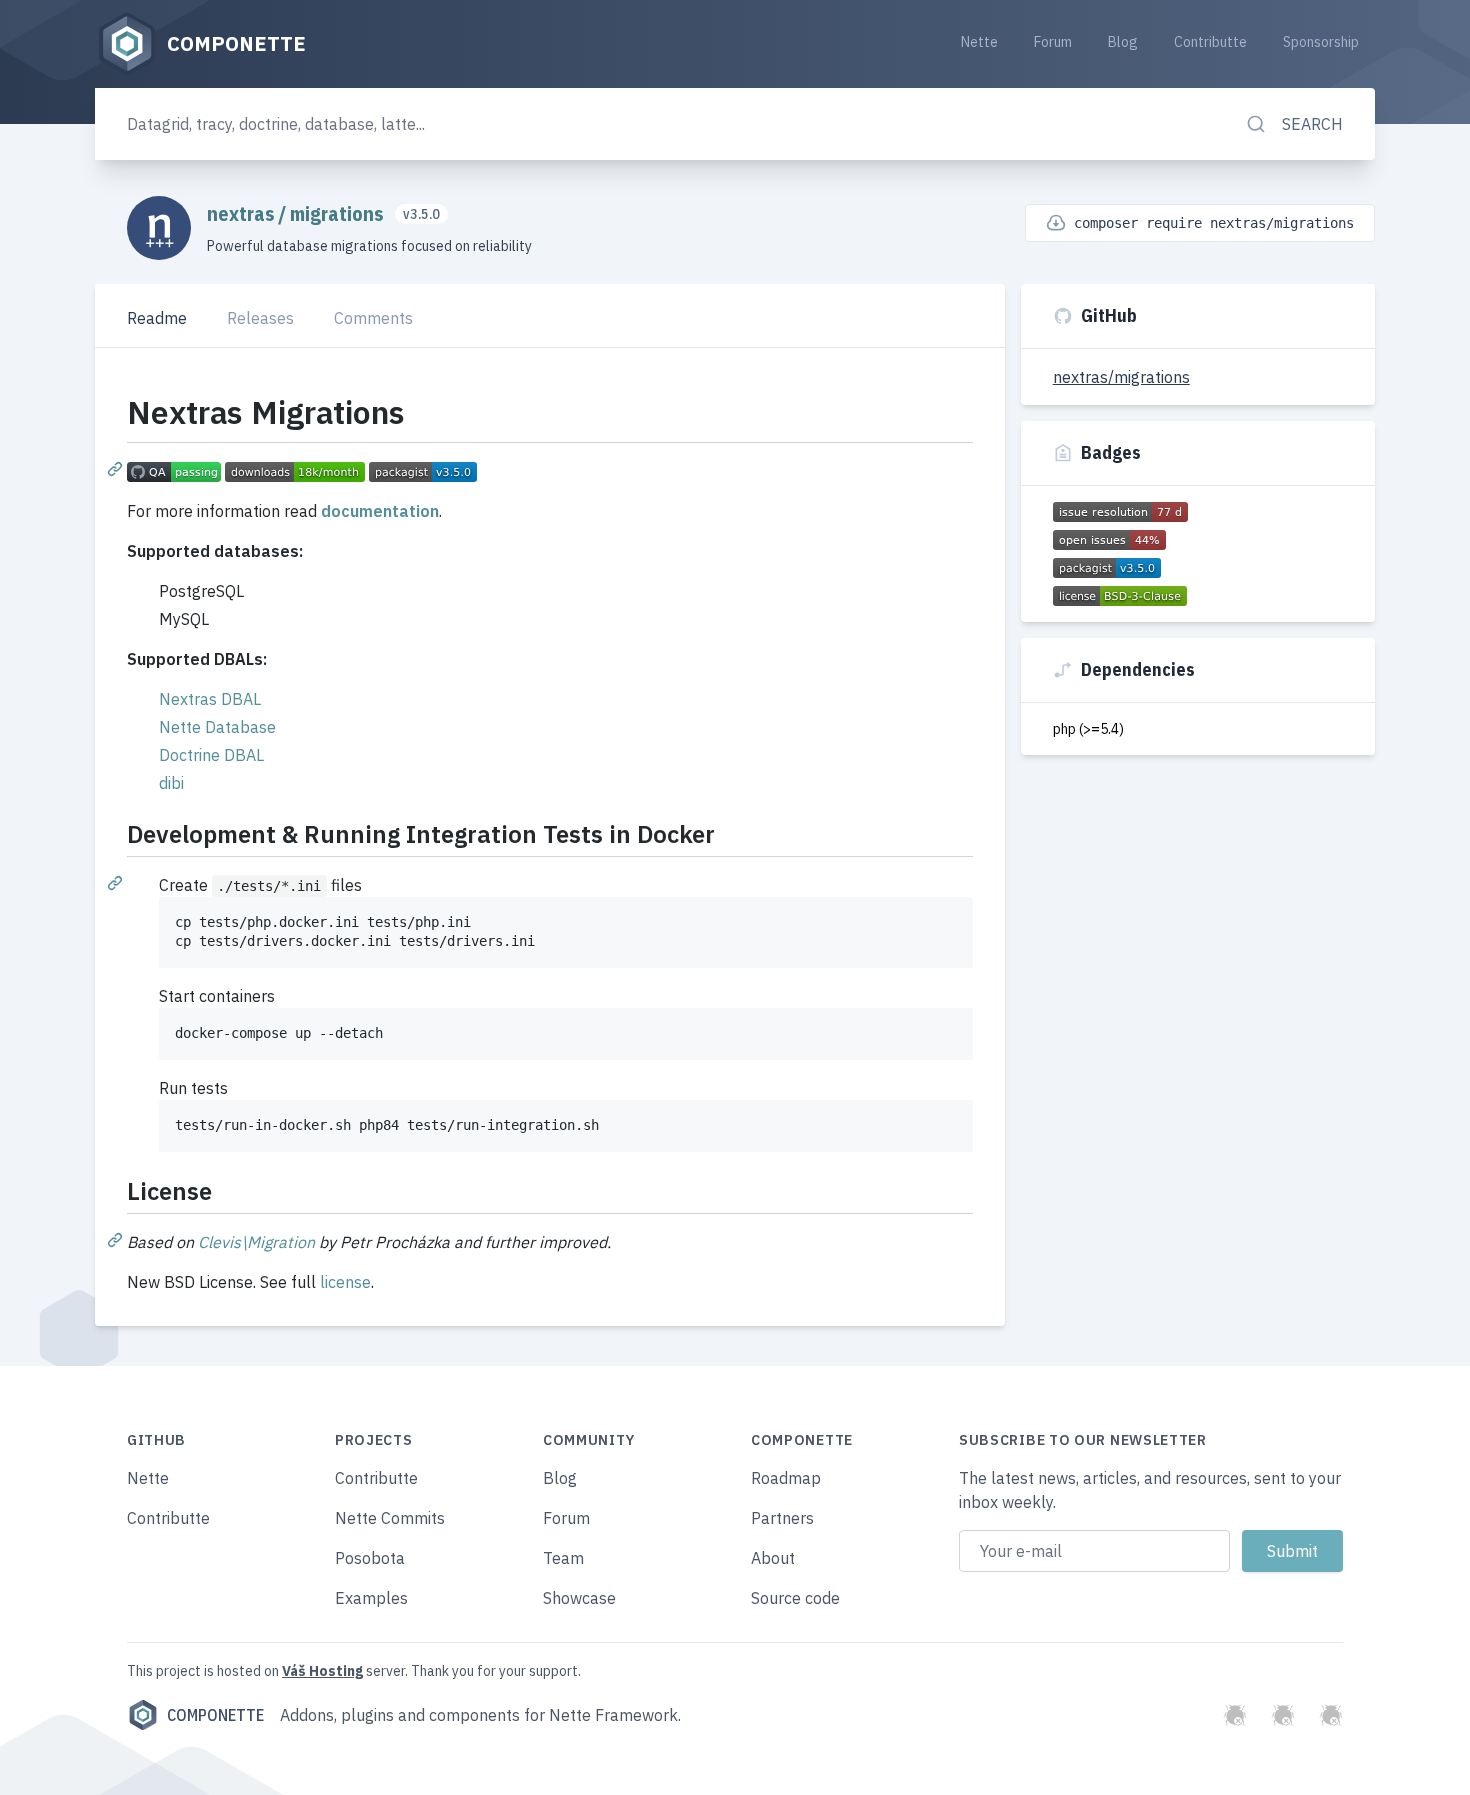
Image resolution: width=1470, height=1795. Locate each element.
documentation (380, 511)
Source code (795, 1598)
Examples (371, 1598)
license (345, 1282)
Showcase (579, 1598)
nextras (242, 213)
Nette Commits (390, 1518)
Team (563, 1558)
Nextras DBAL (210, 699)
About (773, 1558)
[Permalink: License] (117, 1239)
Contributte (1210, 42)
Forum (1053, 42)
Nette (979, 42)
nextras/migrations (1121, 377)
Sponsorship (1321, 42)
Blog (1123, 42)
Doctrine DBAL (211, 755)
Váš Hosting (322, 1671)
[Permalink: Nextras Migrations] (117, 468)
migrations (338, 213)
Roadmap (786, 1478)
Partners (782, 1518)
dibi (171, 783)
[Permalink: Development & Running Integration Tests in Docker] (117, 882)
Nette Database (217, 727)
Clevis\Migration (256, 1242)
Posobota (370, 1558)
